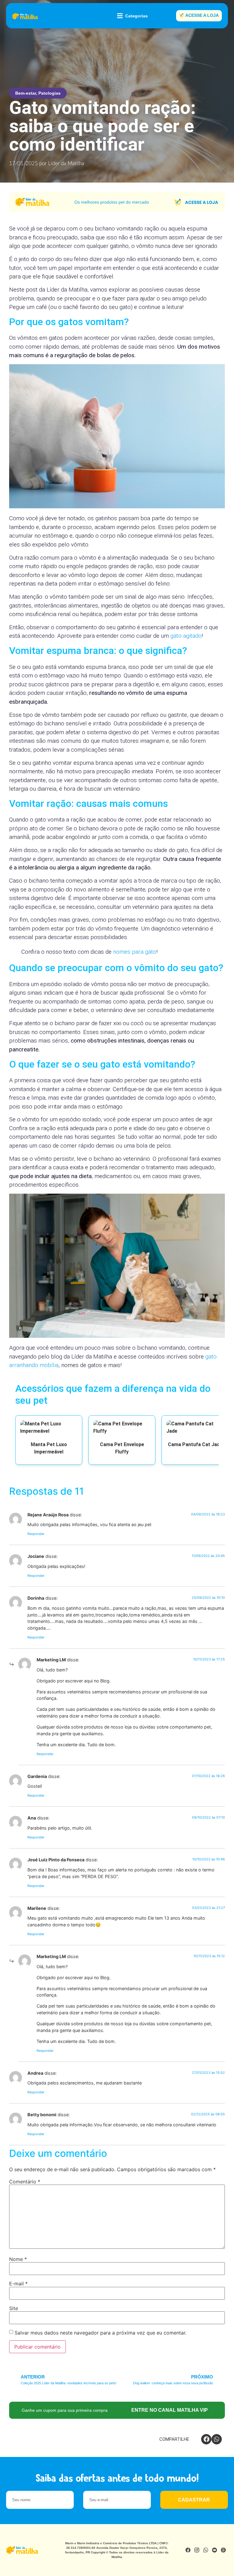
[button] (206, 2439)
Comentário (25, 2182)
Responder (36, 1534)
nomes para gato (135, 952)
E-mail (18, 2284)
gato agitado (186, 636)
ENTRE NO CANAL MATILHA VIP (170, 2410)
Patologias (50, 93)
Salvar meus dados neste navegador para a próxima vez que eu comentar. (101, 2333)
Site (14, 2308)
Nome (18, 2259)
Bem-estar (26, 93)
